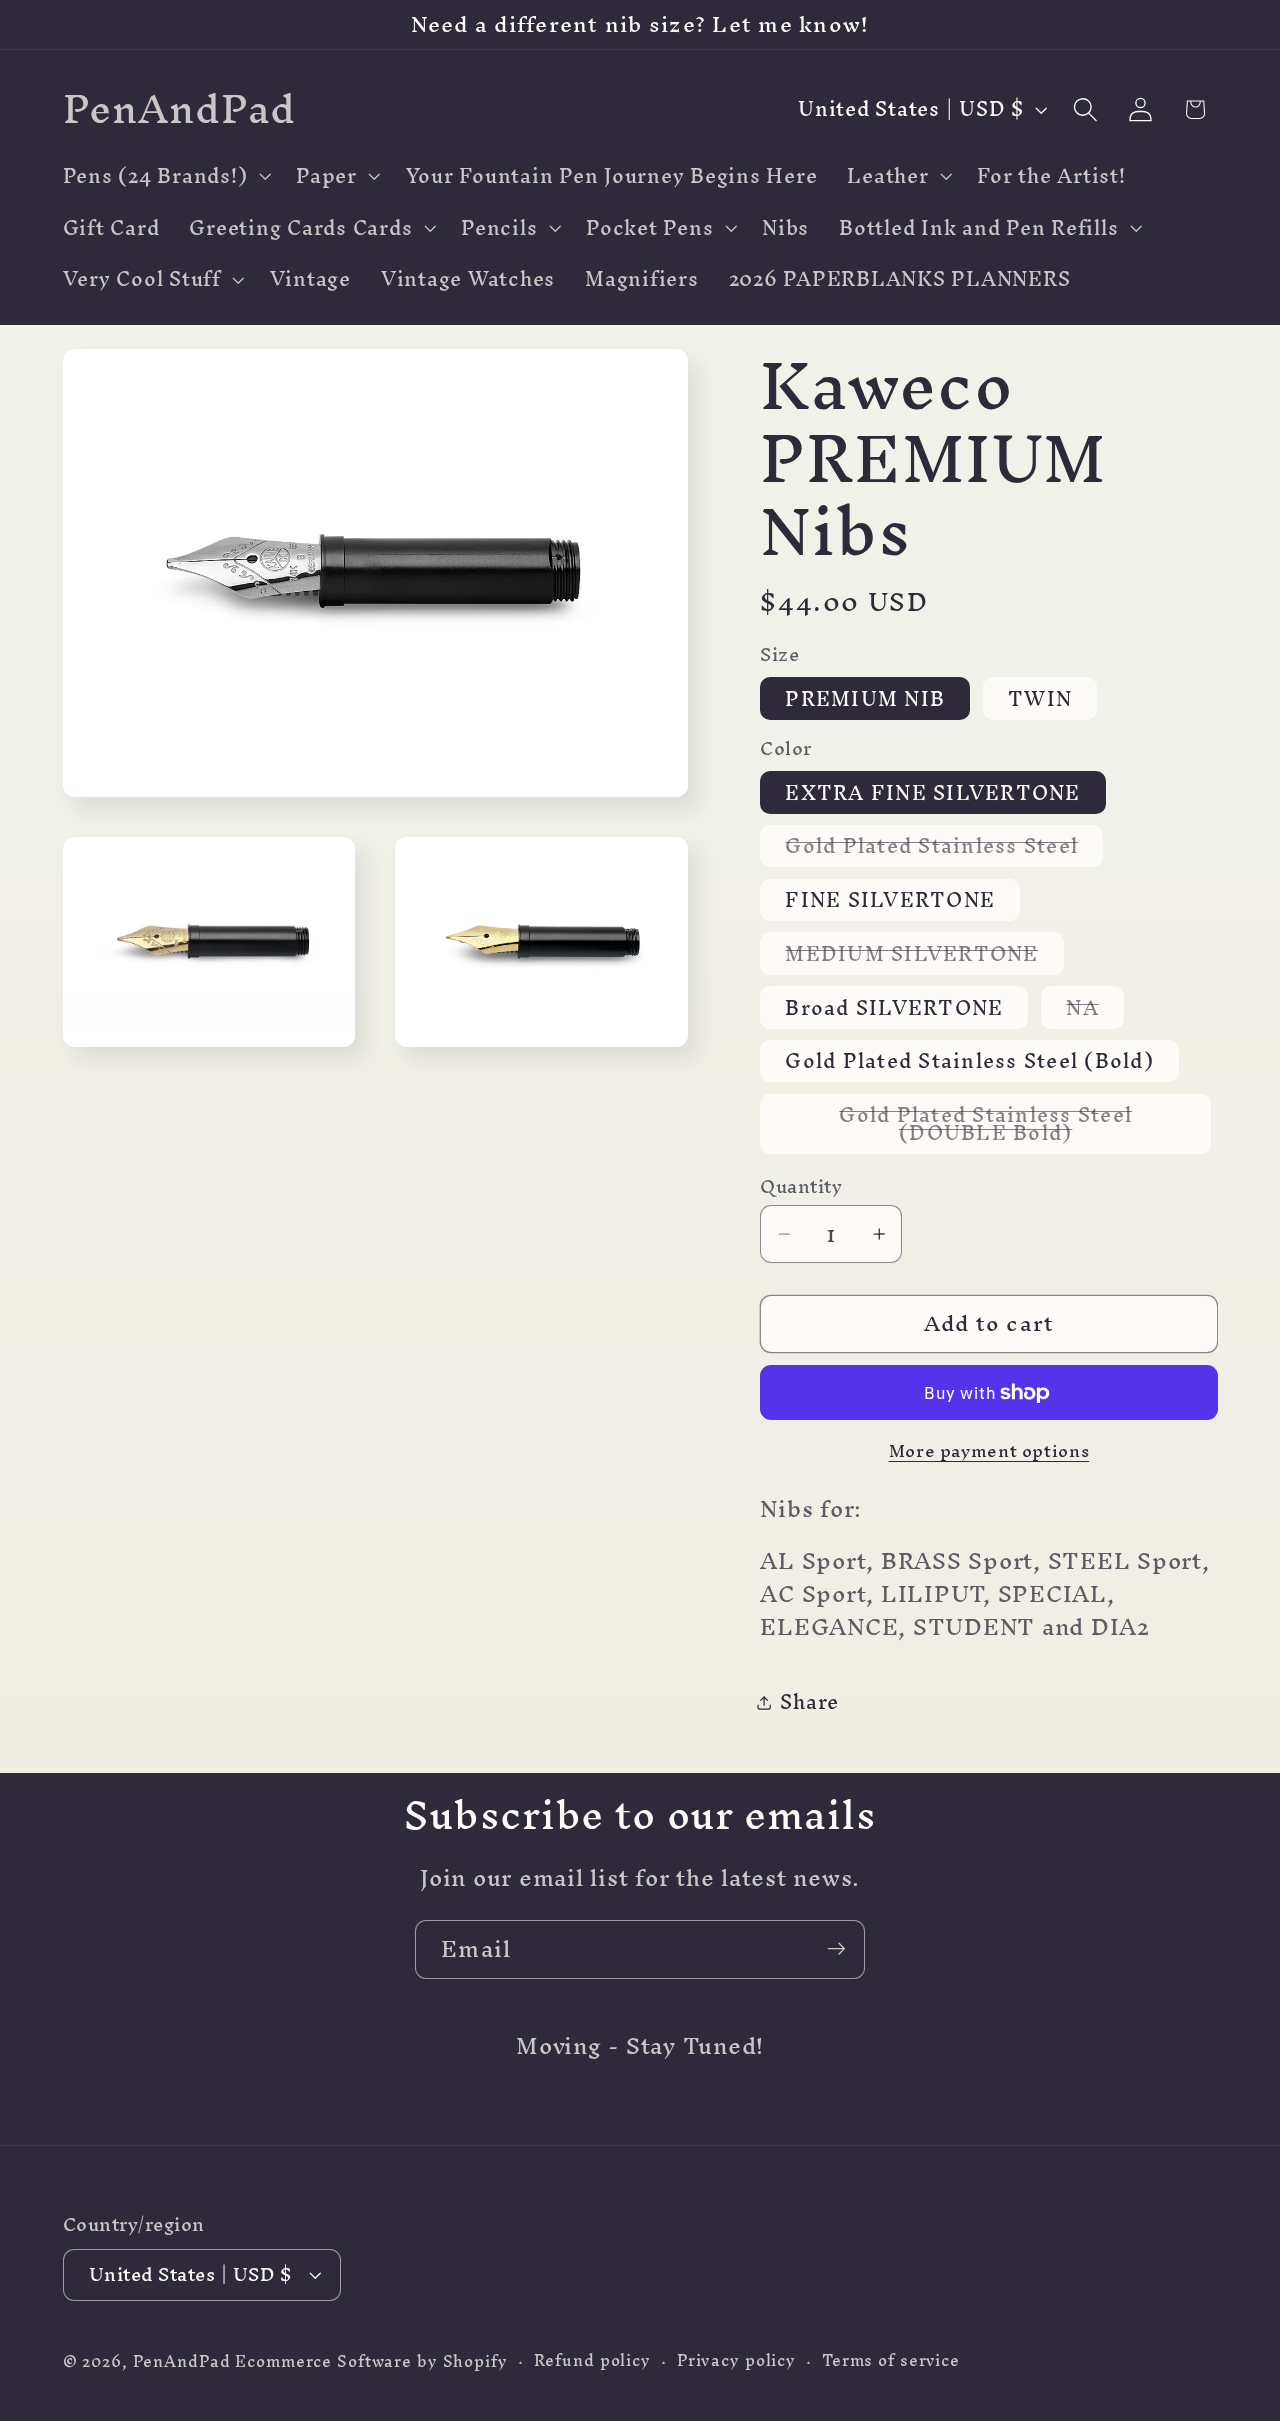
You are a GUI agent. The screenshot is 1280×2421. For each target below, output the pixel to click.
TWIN (1040, 698)
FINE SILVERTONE (890, 900)
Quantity (801, 1186)
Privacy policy (736, 2361)
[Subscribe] (836, 1949)
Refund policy (592, 2361)
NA (1095, 1007)
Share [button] (809, 1701)
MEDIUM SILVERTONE (924, 953)
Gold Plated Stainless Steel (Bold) (969, 1061)
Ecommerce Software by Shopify (371, 2362)
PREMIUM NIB (865, 698)
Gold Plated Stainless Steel (944, 846)
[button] (165, 176)
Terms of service (891, 2361)
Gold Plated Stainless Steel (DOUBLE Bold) (1017, 1124)
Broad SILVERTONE (894, 1007)
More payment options (989, 1450)
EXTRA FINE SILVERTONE (932, 792)
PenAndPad (182, 2362)
